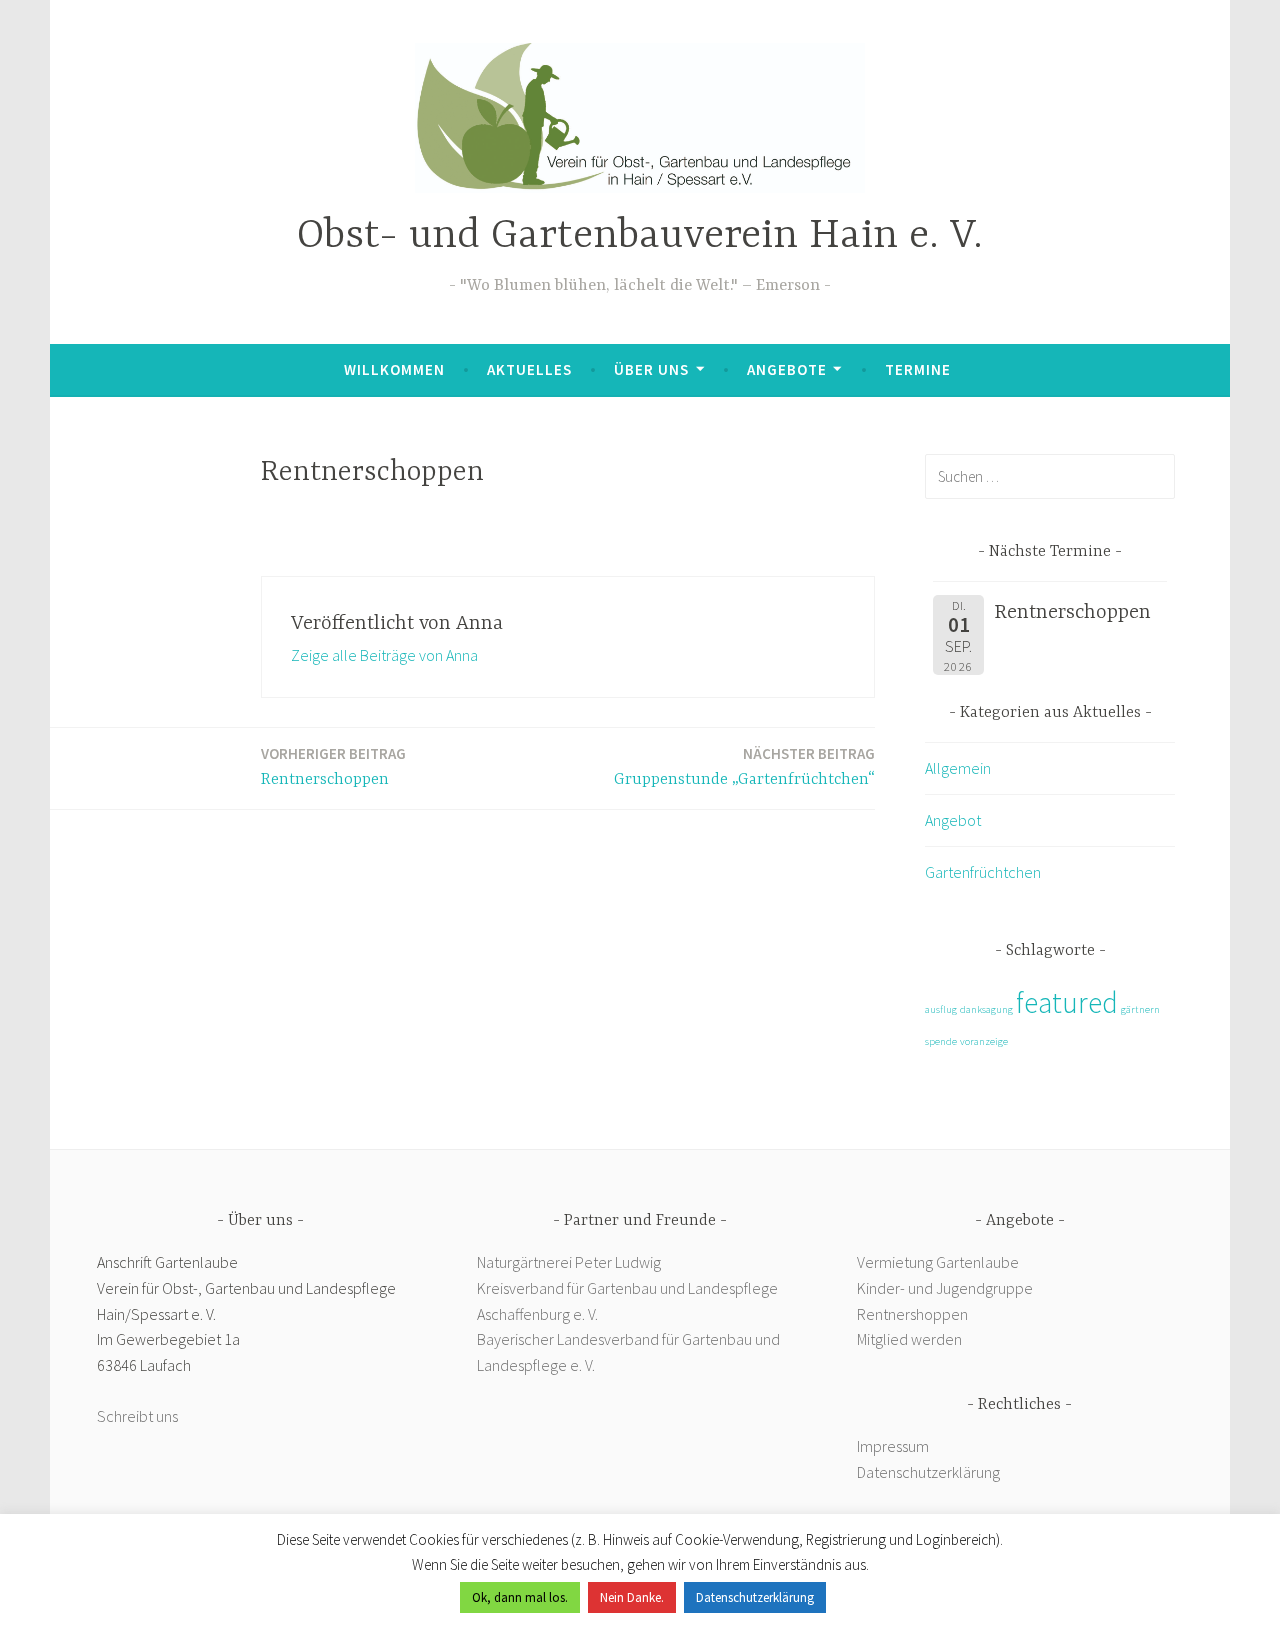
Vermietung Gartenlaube (938, 1262)
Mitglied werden (909, 1339)
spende (941, 1041)
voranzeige (984, 1041)
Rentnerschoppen (333, 766)
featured (1067, 1002)
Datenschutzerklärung (928, 1472)
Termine (918, 369)
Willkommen (394, 369)
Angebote (787, 369)
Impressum (893, 1446)
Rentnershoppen (914, 1314)
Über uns (651, 369)
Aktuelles (529, 369)
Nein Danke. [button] (632, 1597)
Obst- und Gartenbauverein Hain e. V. (640, 236)
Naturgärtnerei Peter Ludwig (569, 1262)
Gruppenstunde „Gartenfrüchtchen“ (744, 766)
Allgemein (958, 768)
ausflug (941, 1009)
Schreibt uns (137, 1416)
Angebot (953, 820)
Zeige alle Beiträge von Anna (384, 655)
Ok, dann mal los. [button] (520, 1597)
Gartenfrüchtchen (983, 872)
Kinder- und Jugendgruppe (946, 1288)
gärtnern (1140, 1009)
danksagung (986, 1009)
